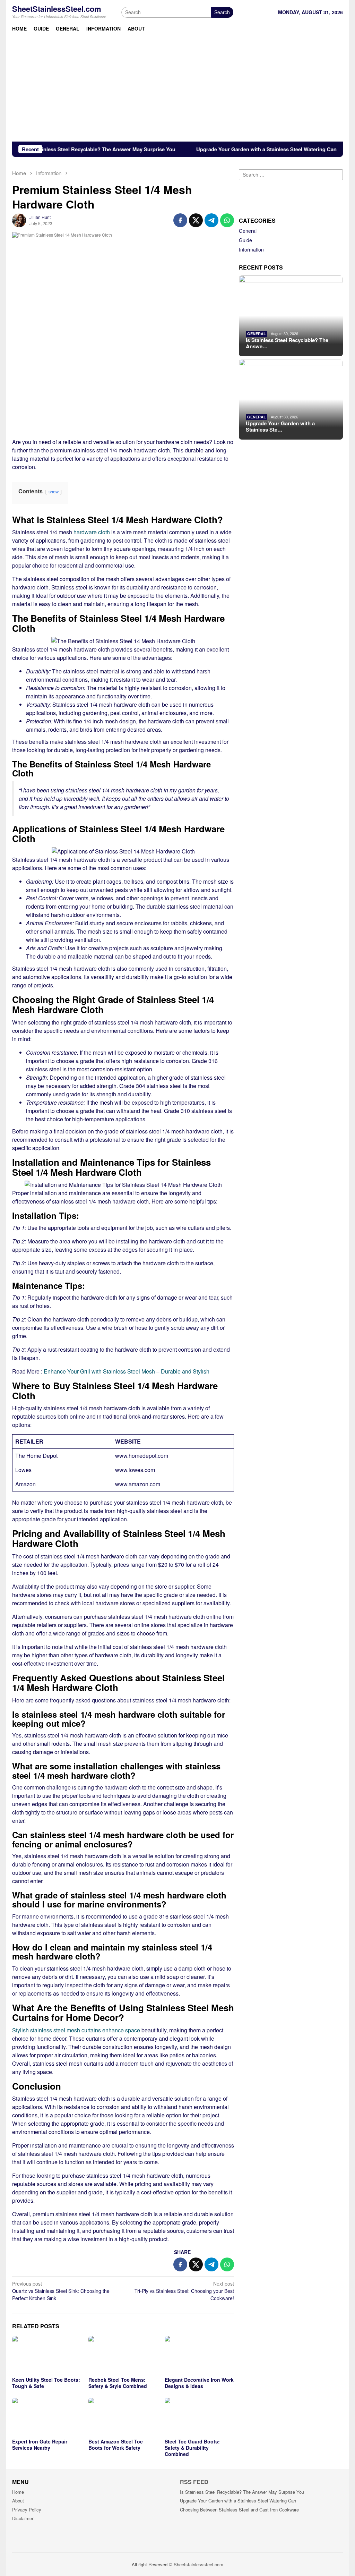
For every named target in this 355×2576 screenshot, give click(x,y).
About (18, 2501)
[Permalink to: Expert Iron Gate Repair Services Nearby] (47, 2417)
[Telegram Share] (211, 220)
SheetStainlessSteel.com (57, 9)
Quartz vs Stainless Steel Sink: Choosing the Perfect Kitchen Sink (61, 2291)
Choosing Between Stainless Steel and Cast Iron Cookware (239, 2510)
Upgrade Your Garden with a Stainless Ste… (280, 426)
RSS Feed (194, 2482)
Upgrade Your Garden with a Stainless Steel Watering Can (222, 149)
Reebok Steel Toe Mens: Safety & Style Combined (118, 2383)
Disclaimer (23, 2518)
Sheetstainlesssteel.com (198, 2564)
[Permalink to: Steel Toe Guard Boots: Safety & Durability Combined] (199, 2417)
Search (222, 12)
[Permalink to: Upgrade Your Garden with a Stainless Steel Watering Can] (291, 399)
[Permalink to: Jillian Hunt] (19, 219)
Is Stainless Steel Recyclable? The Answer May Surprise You (242, 2492)
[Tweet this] (196, 220)
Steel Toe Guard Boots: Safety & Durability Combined (192, 2448)
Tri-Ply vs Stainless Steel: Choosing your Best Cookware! (184, 2291)
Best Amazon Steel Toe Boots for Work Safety (116, 2445)
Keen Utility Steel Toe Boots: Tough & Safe (46, 2383)
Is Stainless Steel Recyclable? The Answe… (287, 343)
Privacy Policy (27, 2510)
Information (251, 249)
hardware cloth (92, 532)
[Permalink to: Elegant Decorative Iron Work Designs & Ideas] (199, 2355)
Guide (245, 240)
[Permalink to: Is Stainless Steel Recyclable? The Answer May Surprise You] (291, 316)
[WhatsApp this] (227, 220)
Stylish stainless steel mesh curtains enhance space (76, 2030)
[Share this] (180, 220)
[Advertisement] (177, 90)
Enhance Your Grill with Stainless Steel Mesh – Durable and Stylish (127, 1371)
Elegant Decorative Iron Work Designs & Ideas (199, 2383)
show (54, 491)
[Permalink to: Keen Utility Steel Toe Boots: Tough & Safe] (47, 2355)
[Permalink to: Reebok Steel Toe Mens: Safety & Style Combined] (123, 2355)
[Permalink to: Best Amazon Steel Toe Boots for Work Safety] (123, 2417)
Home (18, 2492)
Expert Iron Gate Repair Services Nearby (40, 2445)
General (248, 231)
